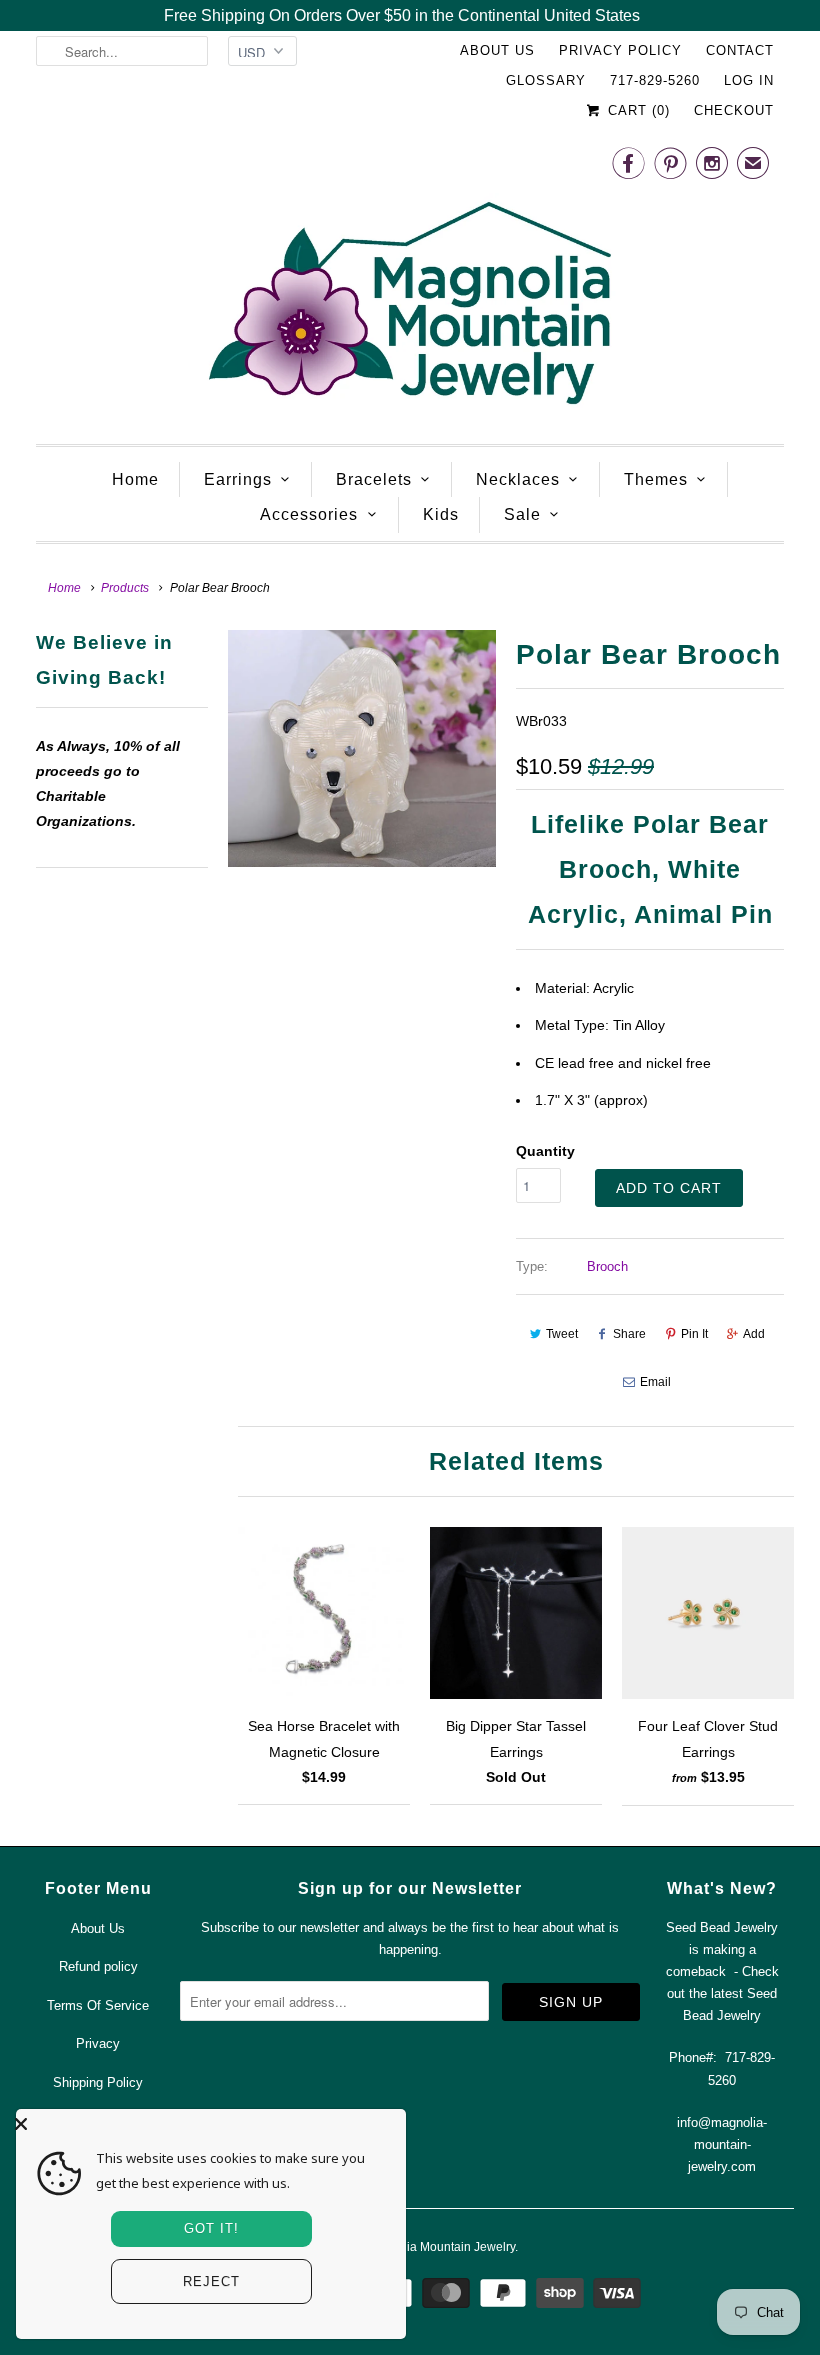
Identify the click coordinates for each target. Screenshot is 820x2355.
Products (125, 588)
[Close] (206, 2124)
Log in (749, 80)
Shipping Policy (98, 2082)
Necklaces (518, 479)
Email (655, 1382)
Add (754, 1334)
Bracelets (374, 479)
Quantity (545, 1151)
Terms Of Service (98, 2005)
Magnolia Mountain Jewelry (440, 2247)
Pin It (694, 1334)
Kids (441, 514)
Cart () (636, 110)
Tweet (562, 1334)
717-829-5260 (655, 80)
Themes (656, 479)
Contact (740, 50)
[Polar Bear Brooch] (362, 748)
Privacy (98, 2043)
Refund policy (98, 1966)
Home (135, 479)
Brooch (607, 1266)
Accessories (309, 514)
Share (629, 1334)
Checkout (734, 110)
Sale (522, 514)
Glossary (546, 80)
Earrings (238, 479)
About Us (497, 50)
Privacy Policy (620, 50)
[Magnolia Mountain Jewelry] (410, 282)
